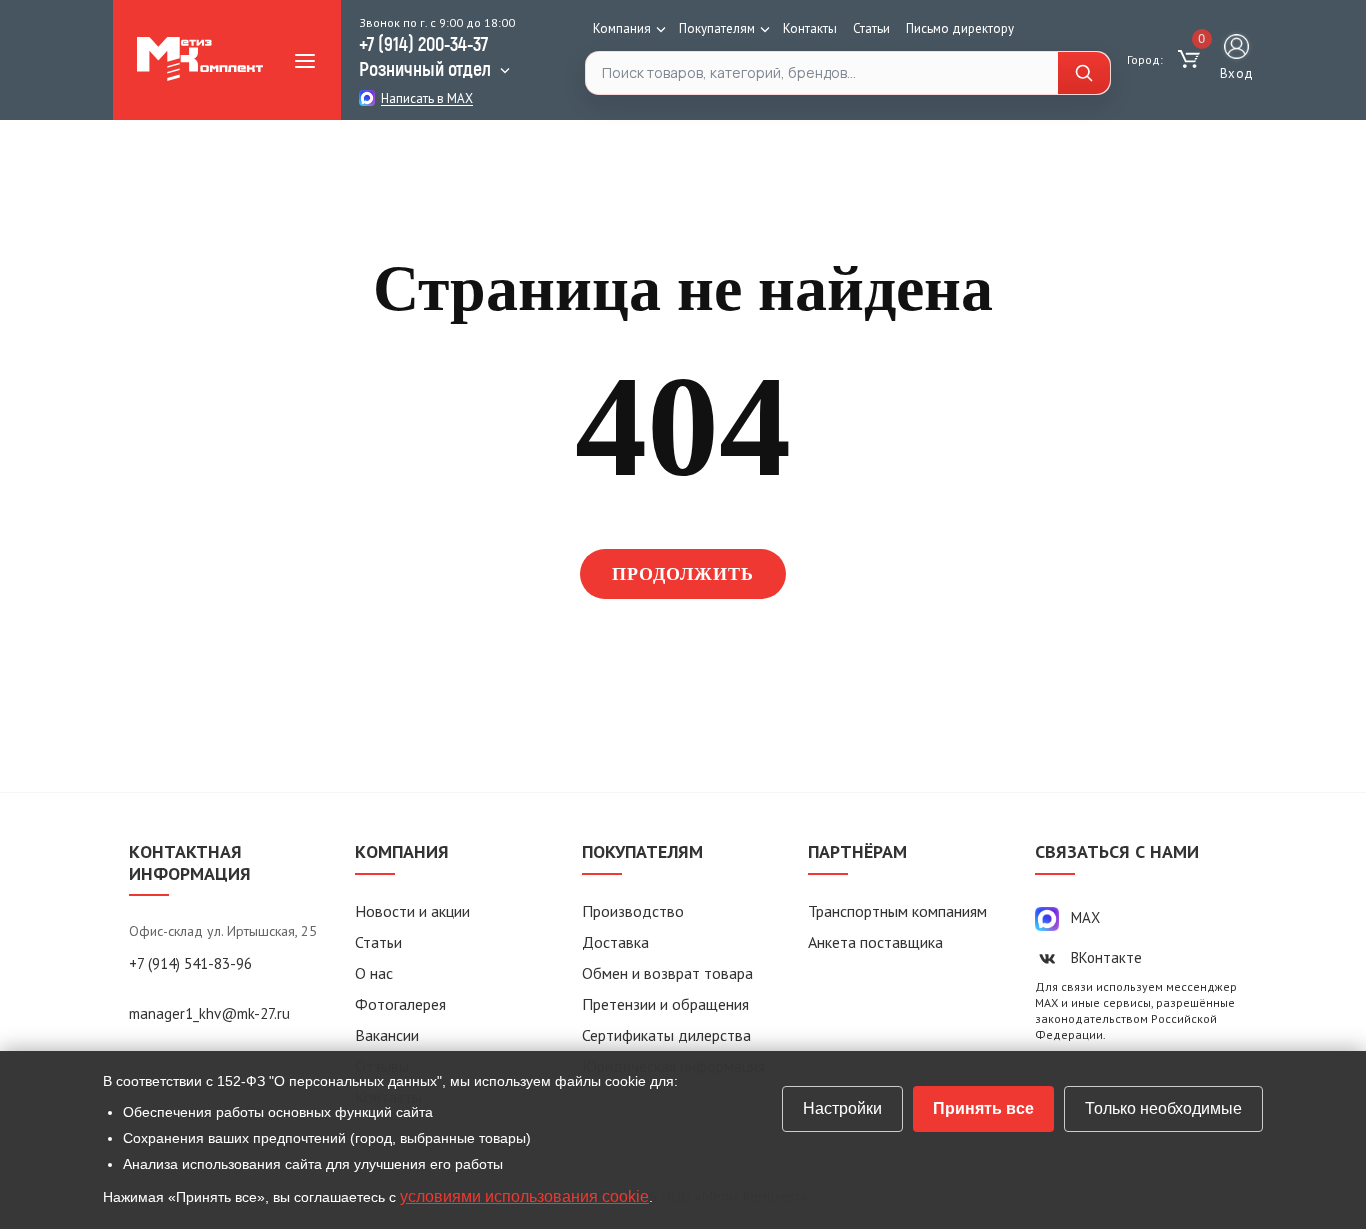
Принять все (983, 1108)
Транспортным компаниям (897, 911)
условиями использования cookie (524, 1196)
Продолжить (683, 574)
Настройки (842, 1108)
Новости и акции (412, 911)
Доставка (615, 942)
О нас (374, 973)
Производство (633, 911)
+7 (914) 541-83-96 (190, 963)
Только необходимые (1163, 1108)
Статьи (871, 28)
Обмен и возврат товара (667, 973)
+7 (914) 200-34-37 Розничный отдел (425, 55)
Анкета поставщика (875, 942)
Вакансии (387, 1035)
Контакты (810, 28)
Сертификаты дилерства (666, 1035)
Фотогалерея (400, 1004)
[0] (1191, 60)
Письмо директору (960, 28)
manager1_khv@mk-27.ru (209, 1013)
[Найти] (1084, 73)
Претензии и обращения (665, 1004)
